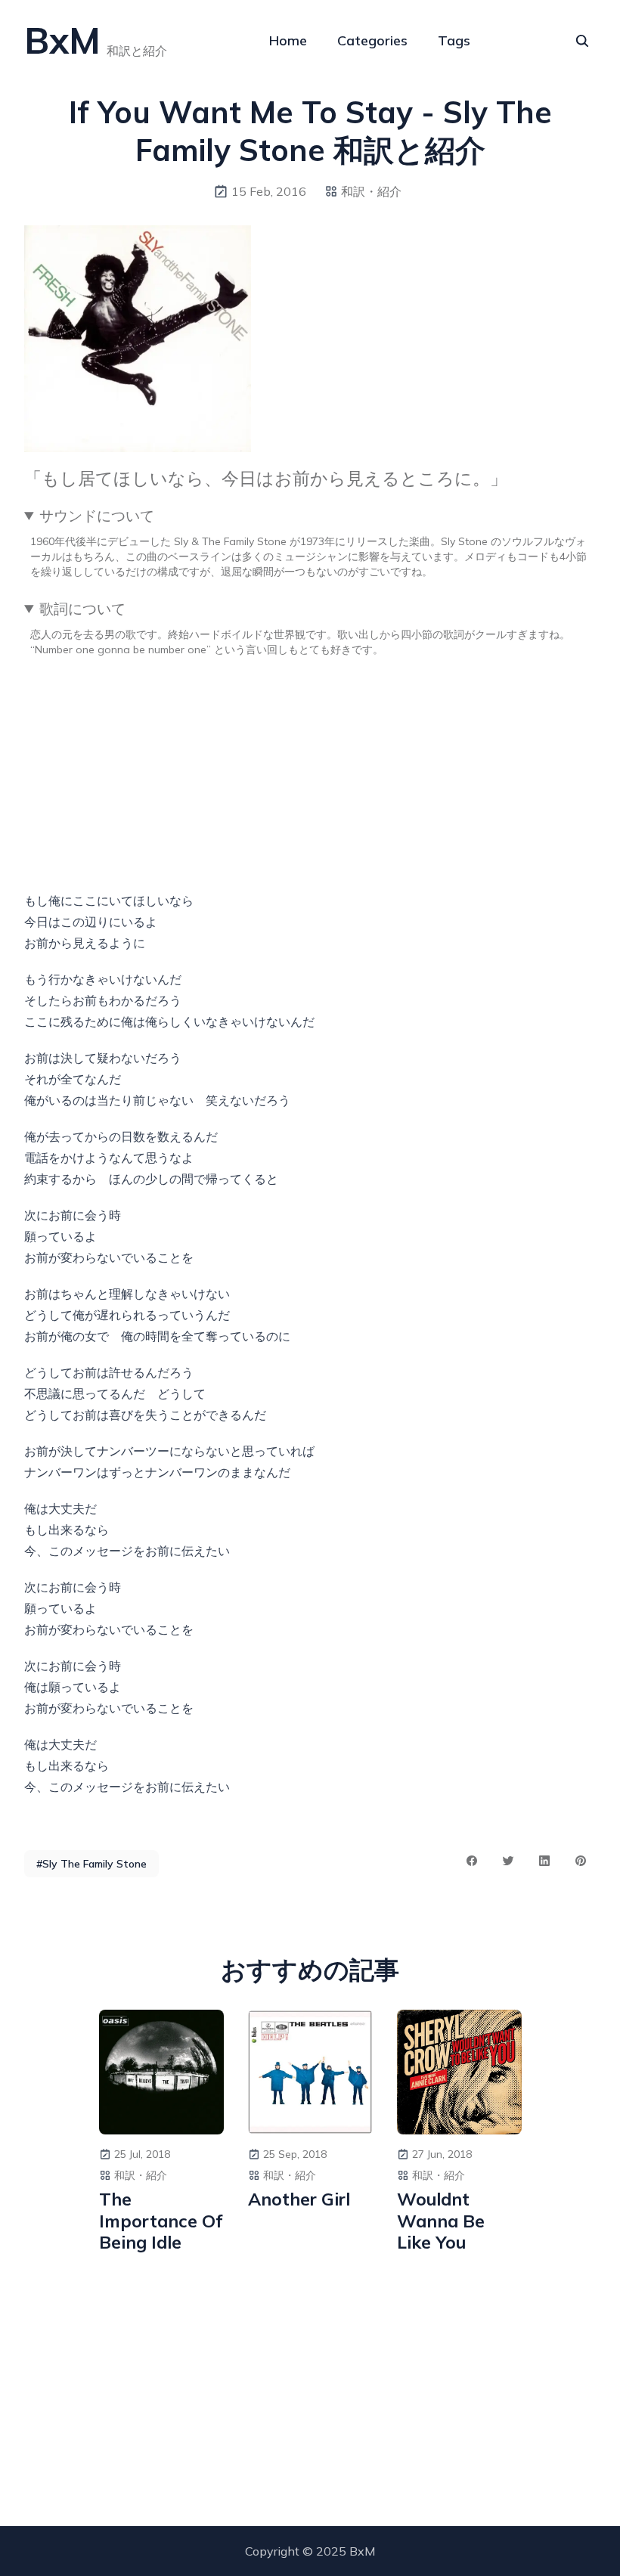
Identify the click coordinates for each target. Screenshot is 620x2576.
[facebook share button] (472, 1861)
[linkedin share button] (544, 1861)
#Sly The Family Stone (91, 1864)
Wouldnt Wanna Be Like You (441, 2221)
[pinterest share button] (581, 1861)
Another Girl (299, 2199)
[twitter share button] (508, 1861)
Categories (372, 40)
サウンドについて (97, 516)
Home (288, 40)
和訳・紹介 (371, 191)
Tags (454, 40)
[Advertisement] (322, 769)
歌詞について (82, 609)
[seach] (582, 41)
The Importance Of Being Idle (161, 2221)
